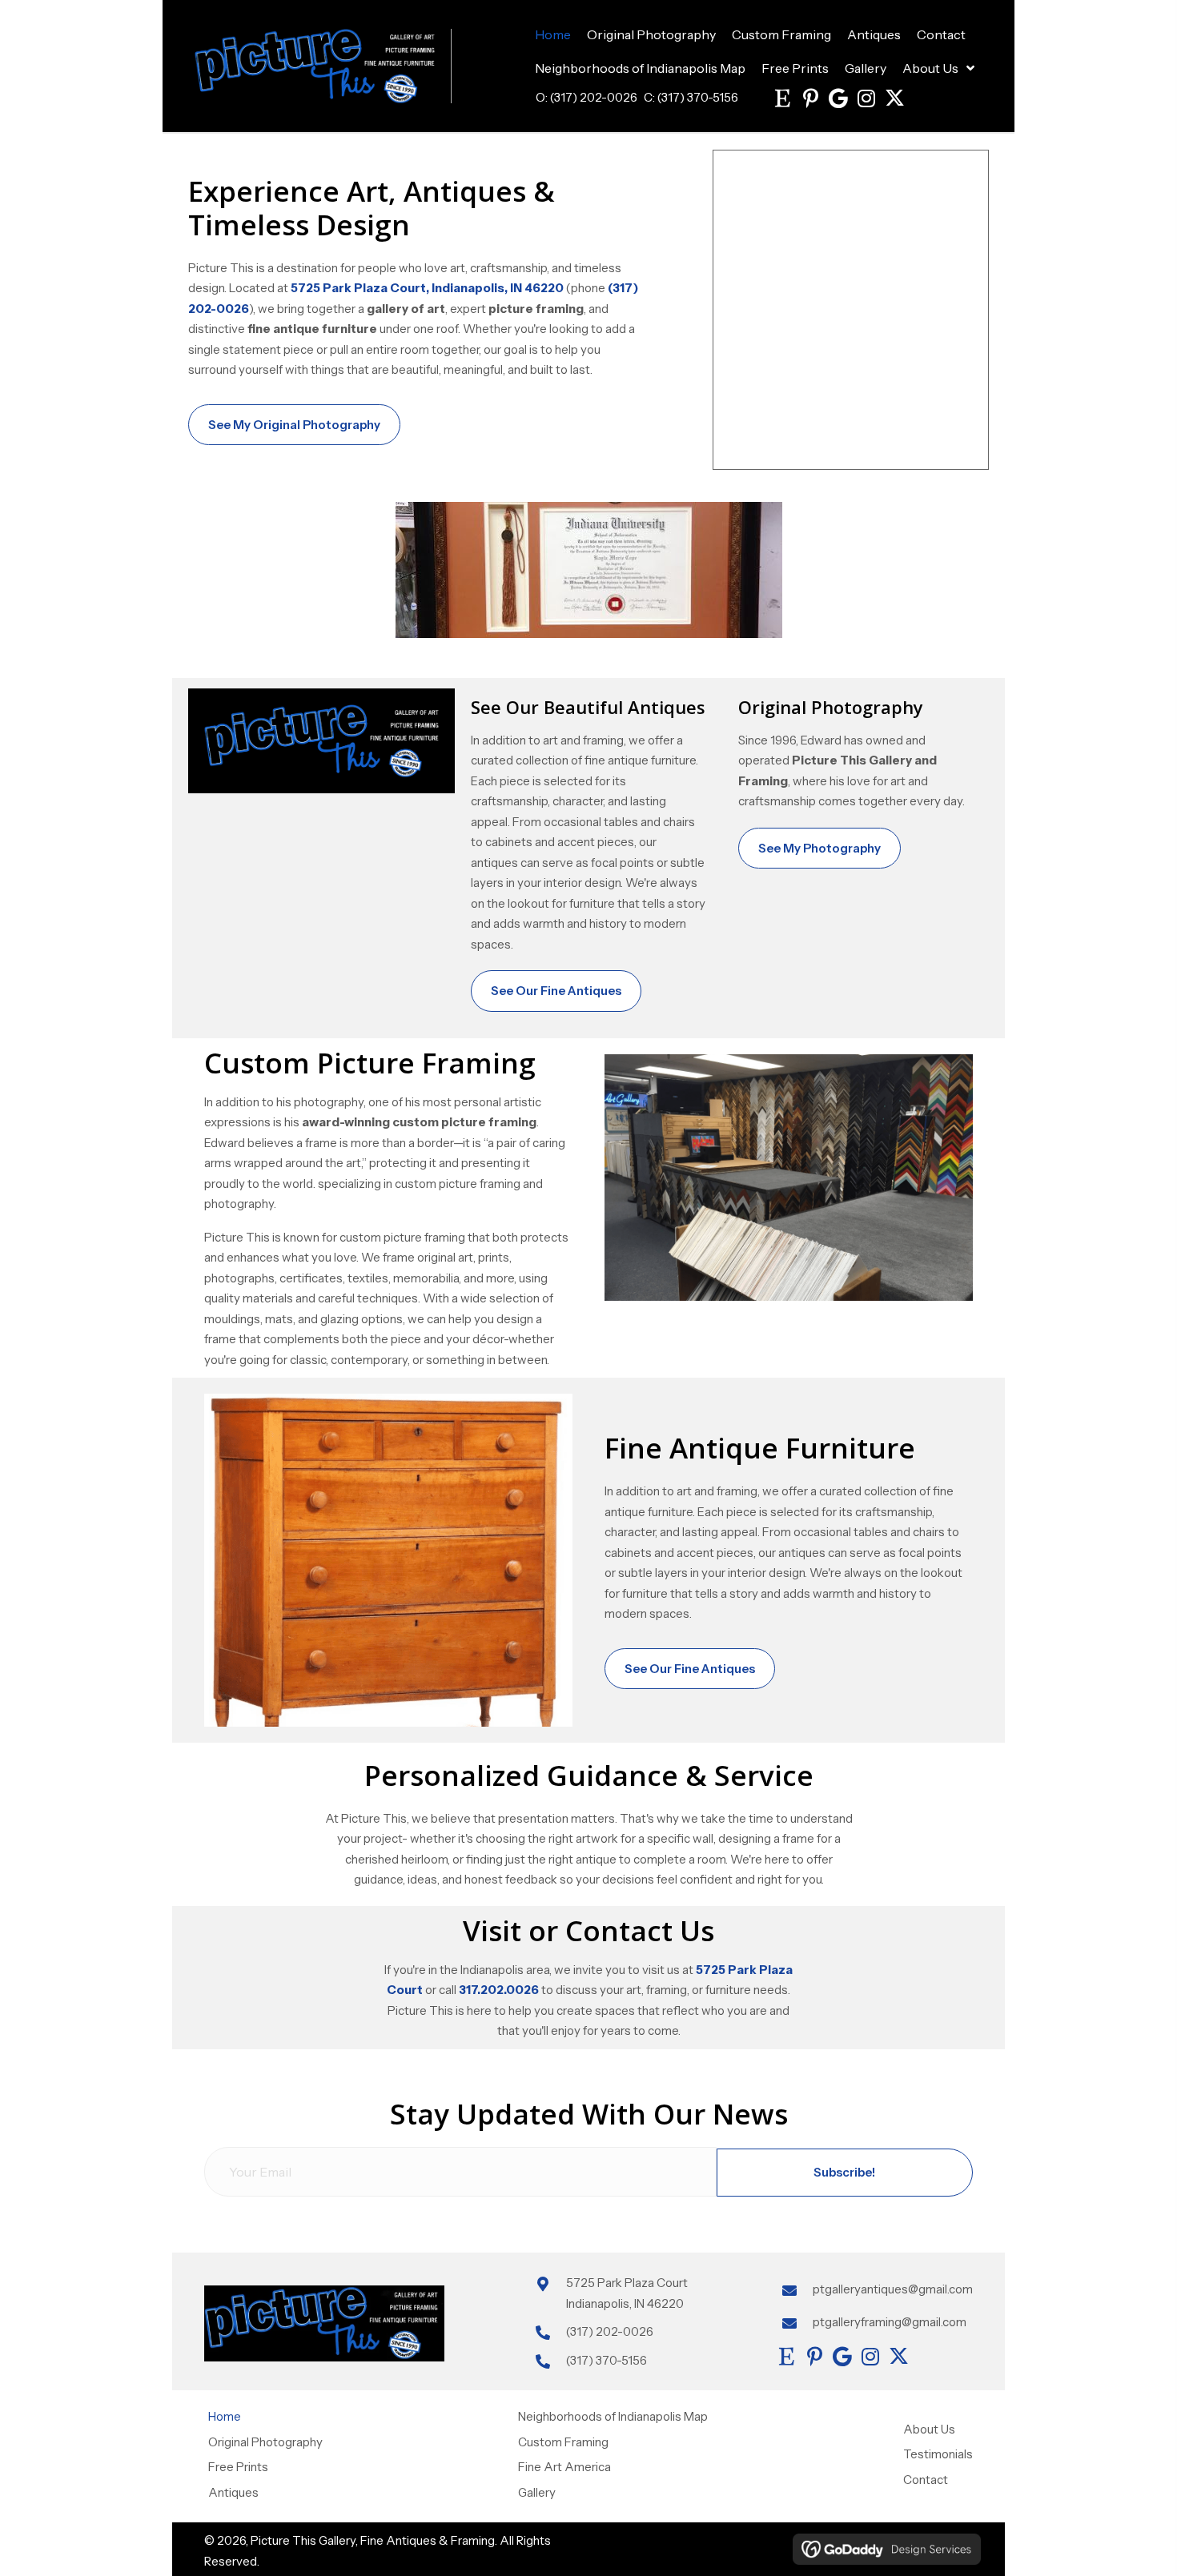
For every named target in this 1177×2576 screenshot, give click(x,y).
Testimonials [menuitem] (938, 2454)
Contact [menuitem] (926, 2479)
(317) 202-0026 (610, 2331)
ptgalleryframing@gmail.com (890, 2321)
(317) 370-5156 (607, 2359)
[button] (782, 98)
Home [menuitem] (225, 2416)
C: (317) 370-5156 (691, 97)
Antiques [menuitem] (233, 2492)
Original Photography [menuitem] (265, 2441)
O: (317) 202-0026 (586, 97)
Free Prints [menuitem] (238, 2467)
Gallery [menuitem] (537, 2492)
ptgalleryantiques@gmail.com (893, 2289)
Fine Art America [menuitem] (564, 2467)
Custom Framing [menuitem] (563, 2441)
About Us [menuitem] (929, 2428)
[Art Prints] (851, 310)
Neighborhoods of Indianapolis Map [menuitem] (613, 2416)
